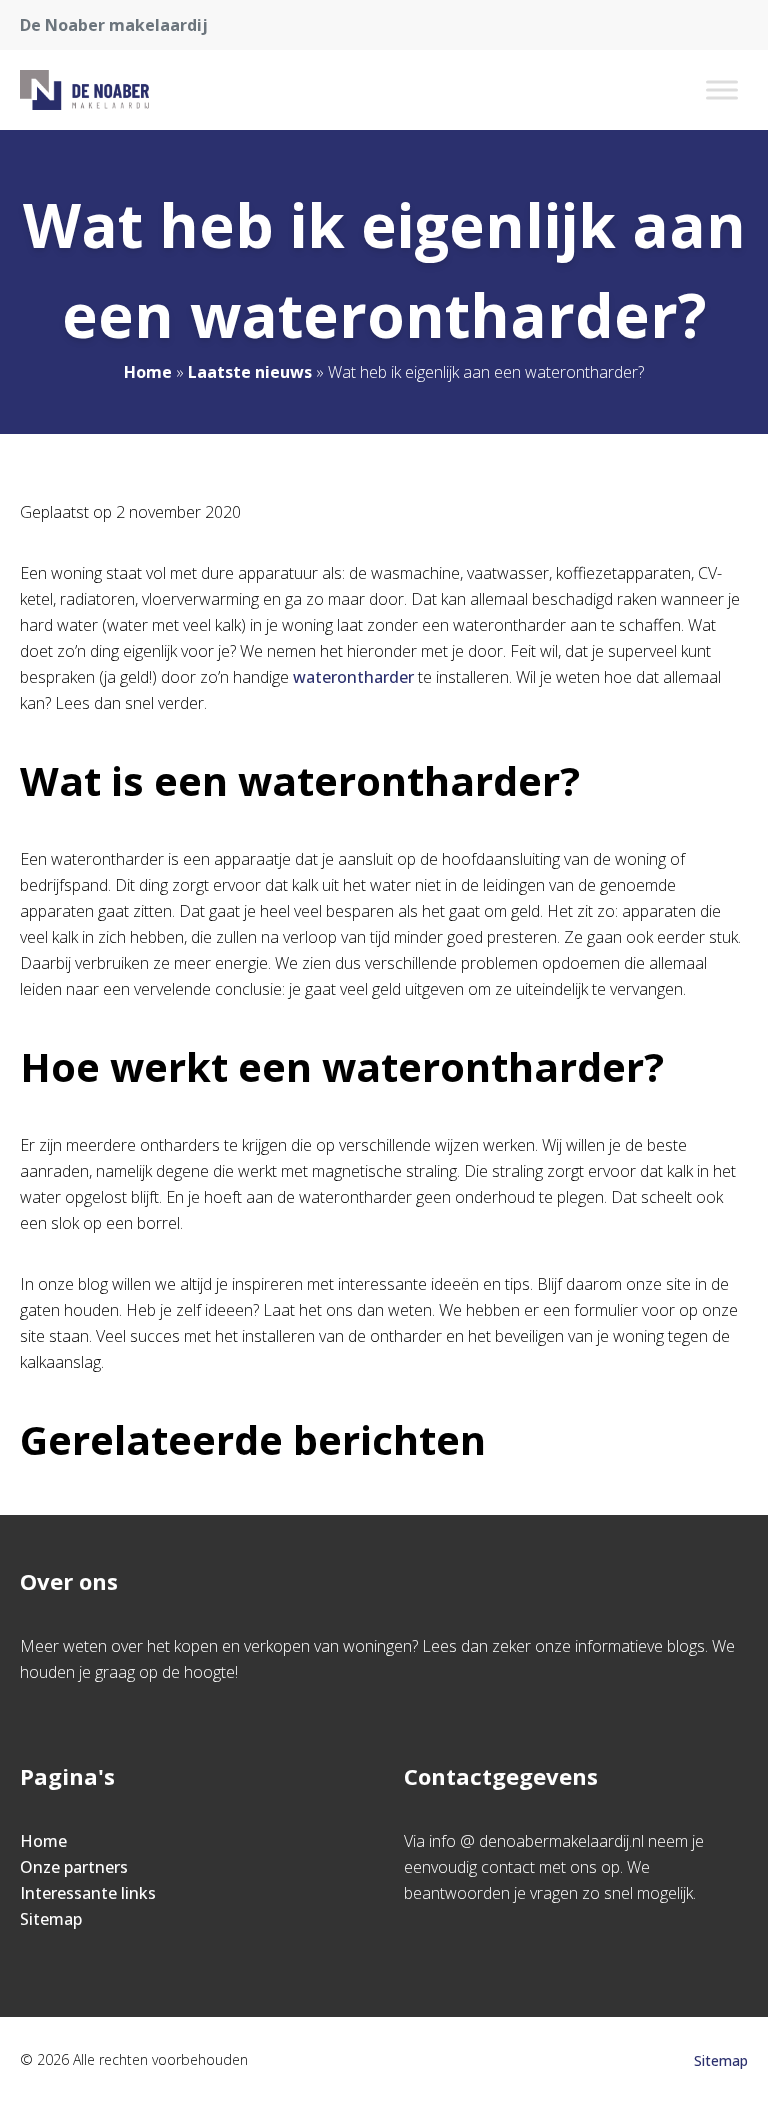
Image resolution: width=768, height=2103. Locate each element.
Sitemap (51, 1919)
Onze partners (74, 1867)
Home (148, 372)
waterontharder (353, 677)
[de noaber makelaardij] (84, 90)
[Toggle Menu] (722, 89)
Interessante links (88, 1893)
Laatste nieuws (250, 372)
